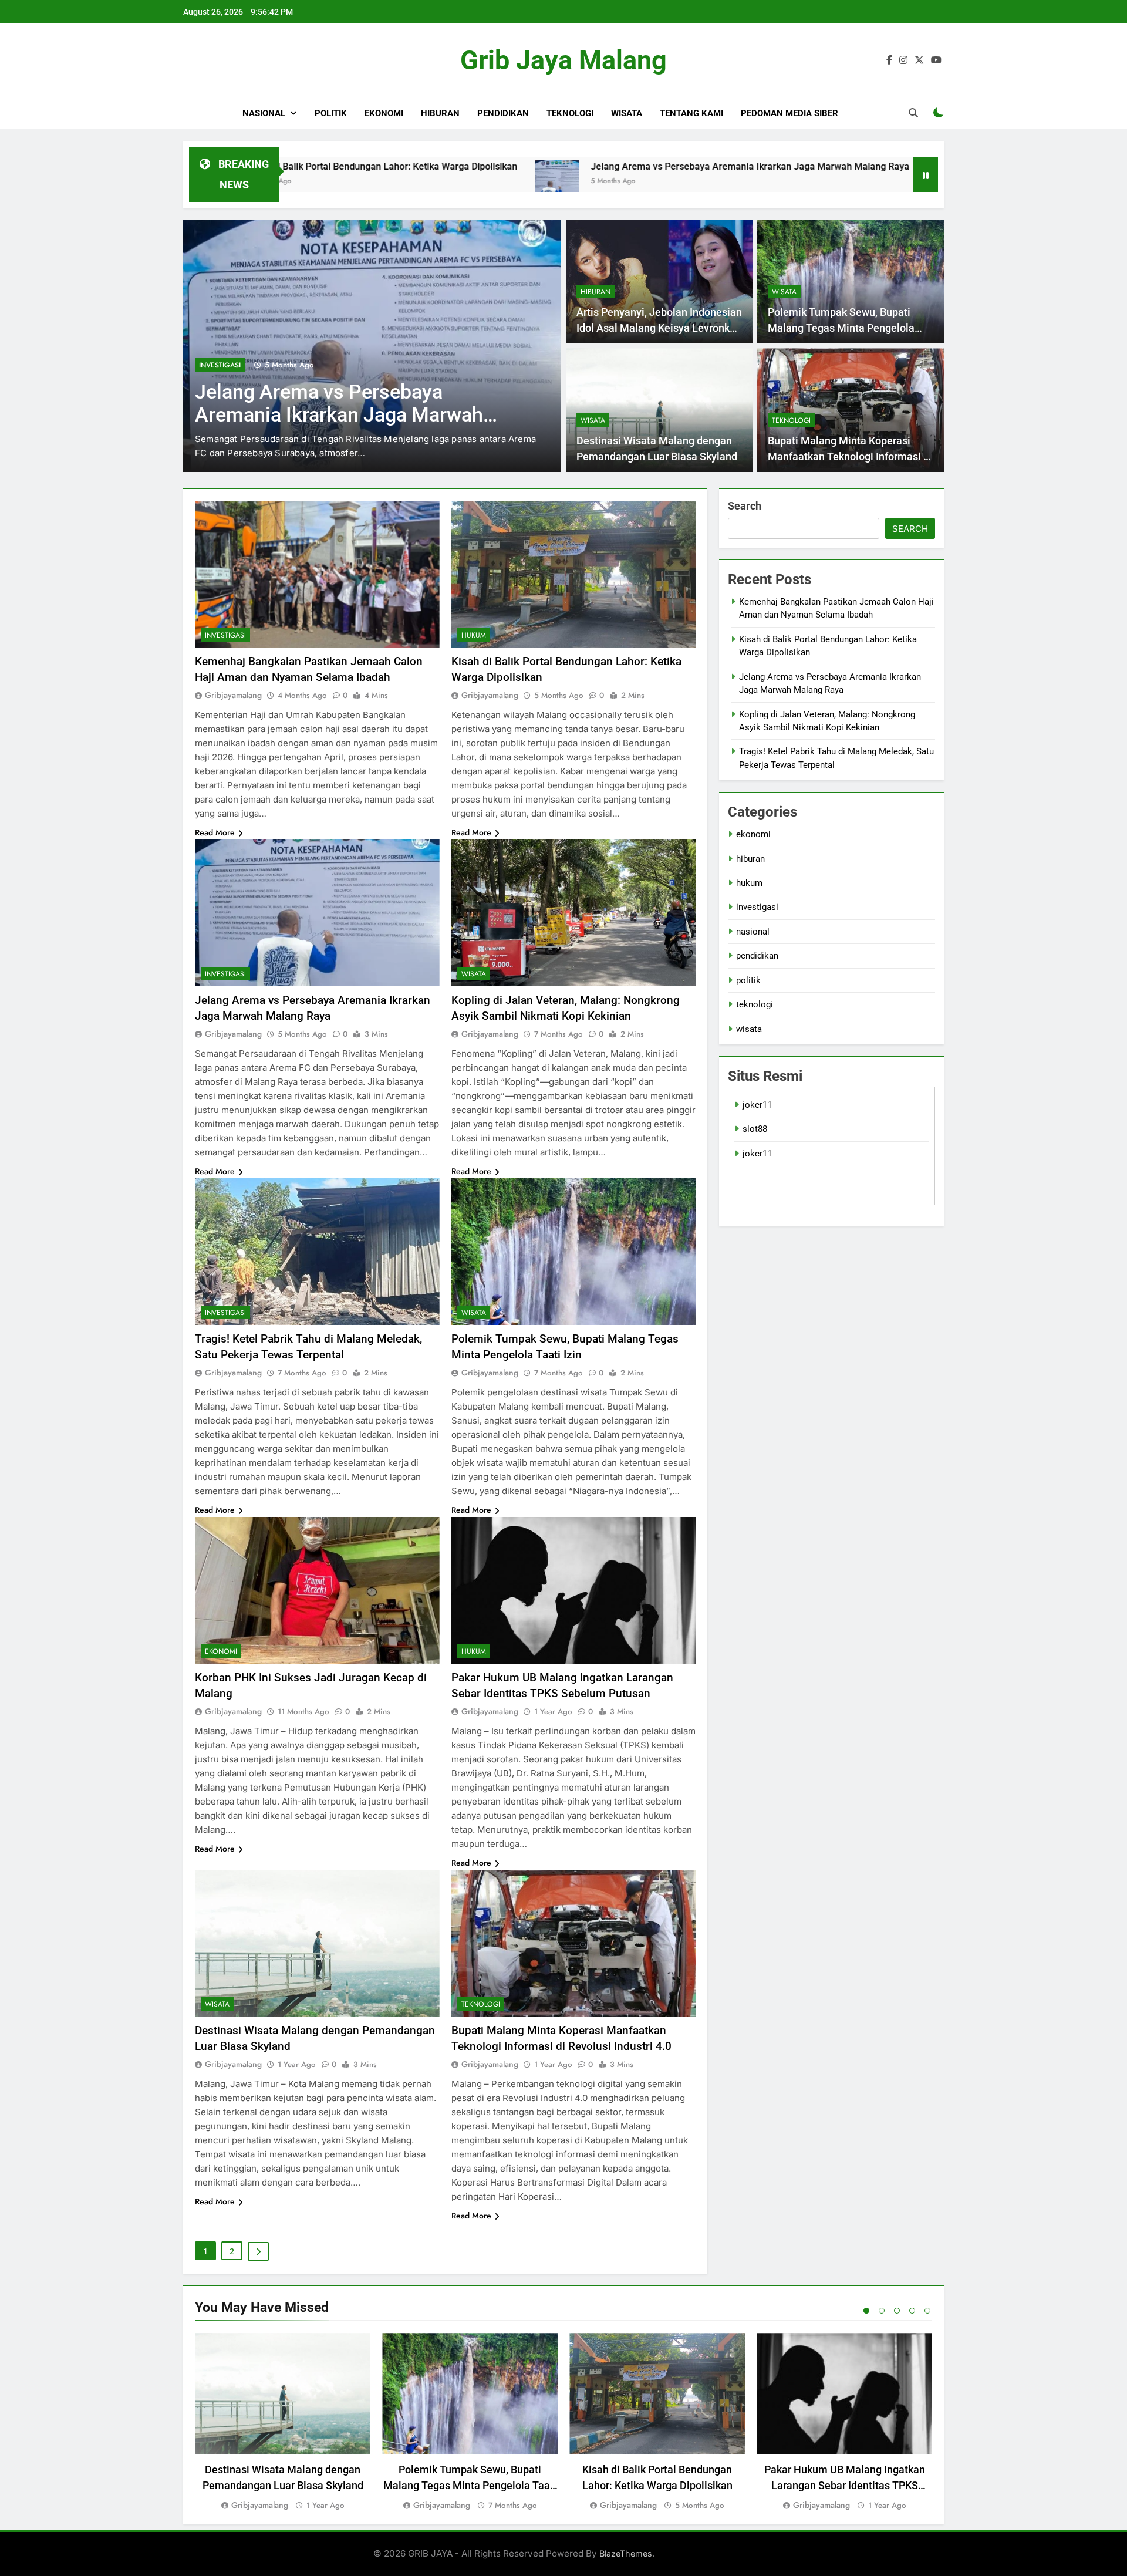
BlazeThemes (626, 2553)
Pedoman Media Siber (789, 113)
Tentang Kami (691, 113)
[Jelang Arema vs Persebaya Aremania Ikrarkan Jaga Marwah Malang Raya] (392, 182)
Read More (215, 832)
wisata (627, 113)
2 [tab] (882, 2311)
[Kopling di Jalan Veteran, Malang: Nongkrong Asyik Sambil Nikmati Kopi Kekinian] (784, 182)
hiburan (440, 113)
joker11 (757, 1105)
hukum (474, 635)
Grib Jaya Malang (563, 60)
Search (745, 506)
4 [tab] (912, 2311)
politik (331, 113)
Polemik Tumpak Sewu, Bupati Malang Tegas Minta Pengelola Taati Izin (841, 328)
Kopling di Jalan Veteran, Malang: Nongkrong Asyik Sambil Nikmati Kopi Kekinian (343, 415)
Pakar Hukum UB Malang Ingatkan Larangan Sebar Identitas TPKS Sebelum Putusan (845, 2485)
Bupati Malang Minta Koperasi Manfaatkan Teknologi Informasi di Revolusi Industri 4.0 (850, 456)
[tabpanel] (283, 2422)
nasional (264, 113)
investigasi (225, 635)
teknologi (570, 113)
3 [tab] (897, 2311)
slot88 (755, 1129)
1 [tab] (866, 2311)
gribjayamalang (233, 695)
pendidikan (503, 113)
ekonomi (384, 113)
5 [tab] (927, 2311)
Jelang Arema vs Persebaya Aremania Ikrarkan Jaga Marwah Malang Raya (586, 166)
